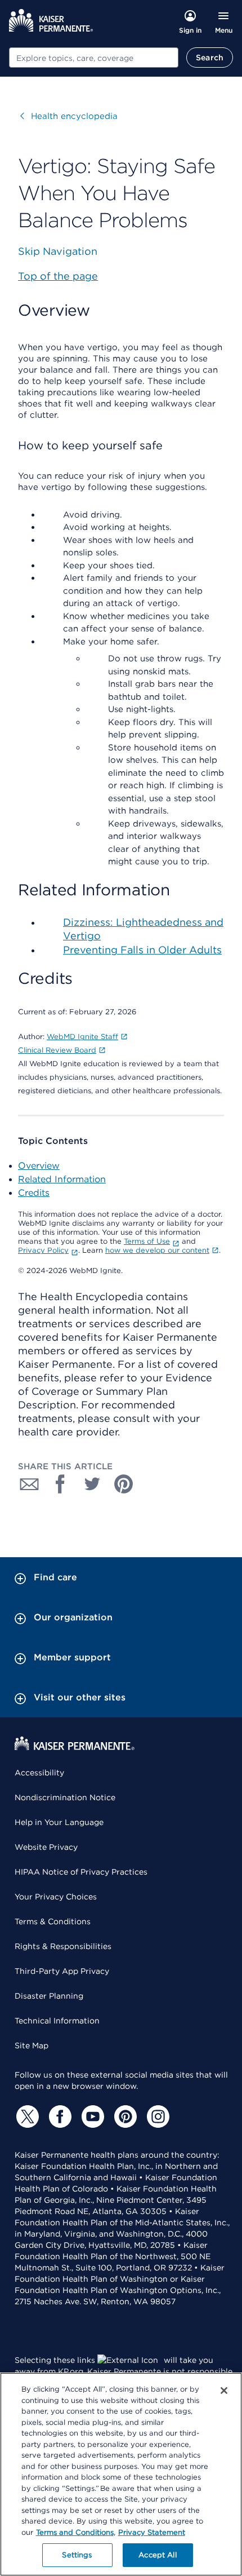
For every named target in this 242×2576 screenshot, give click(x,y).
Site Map (32, 2045)
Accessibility (39, 1773)
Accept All (157, 2555)
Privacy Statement (152, 2532)
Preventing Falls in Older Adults (142, 950)
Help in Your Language (59, 1822)
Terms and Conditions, (76, 2532)
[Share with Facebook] (61, 1484)
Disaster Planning (49, 1996)
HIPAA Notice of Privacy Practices (81, 1872)
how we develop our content (157, 1250)
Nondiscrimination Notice (65, 1797)
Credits (34, 1193)
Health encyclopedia (69, 116)
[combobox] (94, 58)
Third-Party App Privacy (62, 1971)
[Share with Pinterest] (124, 1484)
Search (210, 58)
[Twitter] (26, 2117)
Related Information (62, 1179)
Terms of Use (147, 1241)
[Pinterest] (124, 2117)
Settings (77, 2555)
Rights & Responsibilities (63, 1946)
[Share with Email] (29, 1484)
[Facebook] (59, 2117)
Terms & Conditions (53, 1921)
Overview (39, 1166)
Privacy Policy (43, 1250)
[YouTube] (91, 2117)
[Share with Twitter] (92, 1484)
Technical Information (57, 2021)
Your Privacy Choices (56, 1897)
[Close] (224, 2391)
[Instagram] (156, 2117)
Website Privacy (46, 1847)
